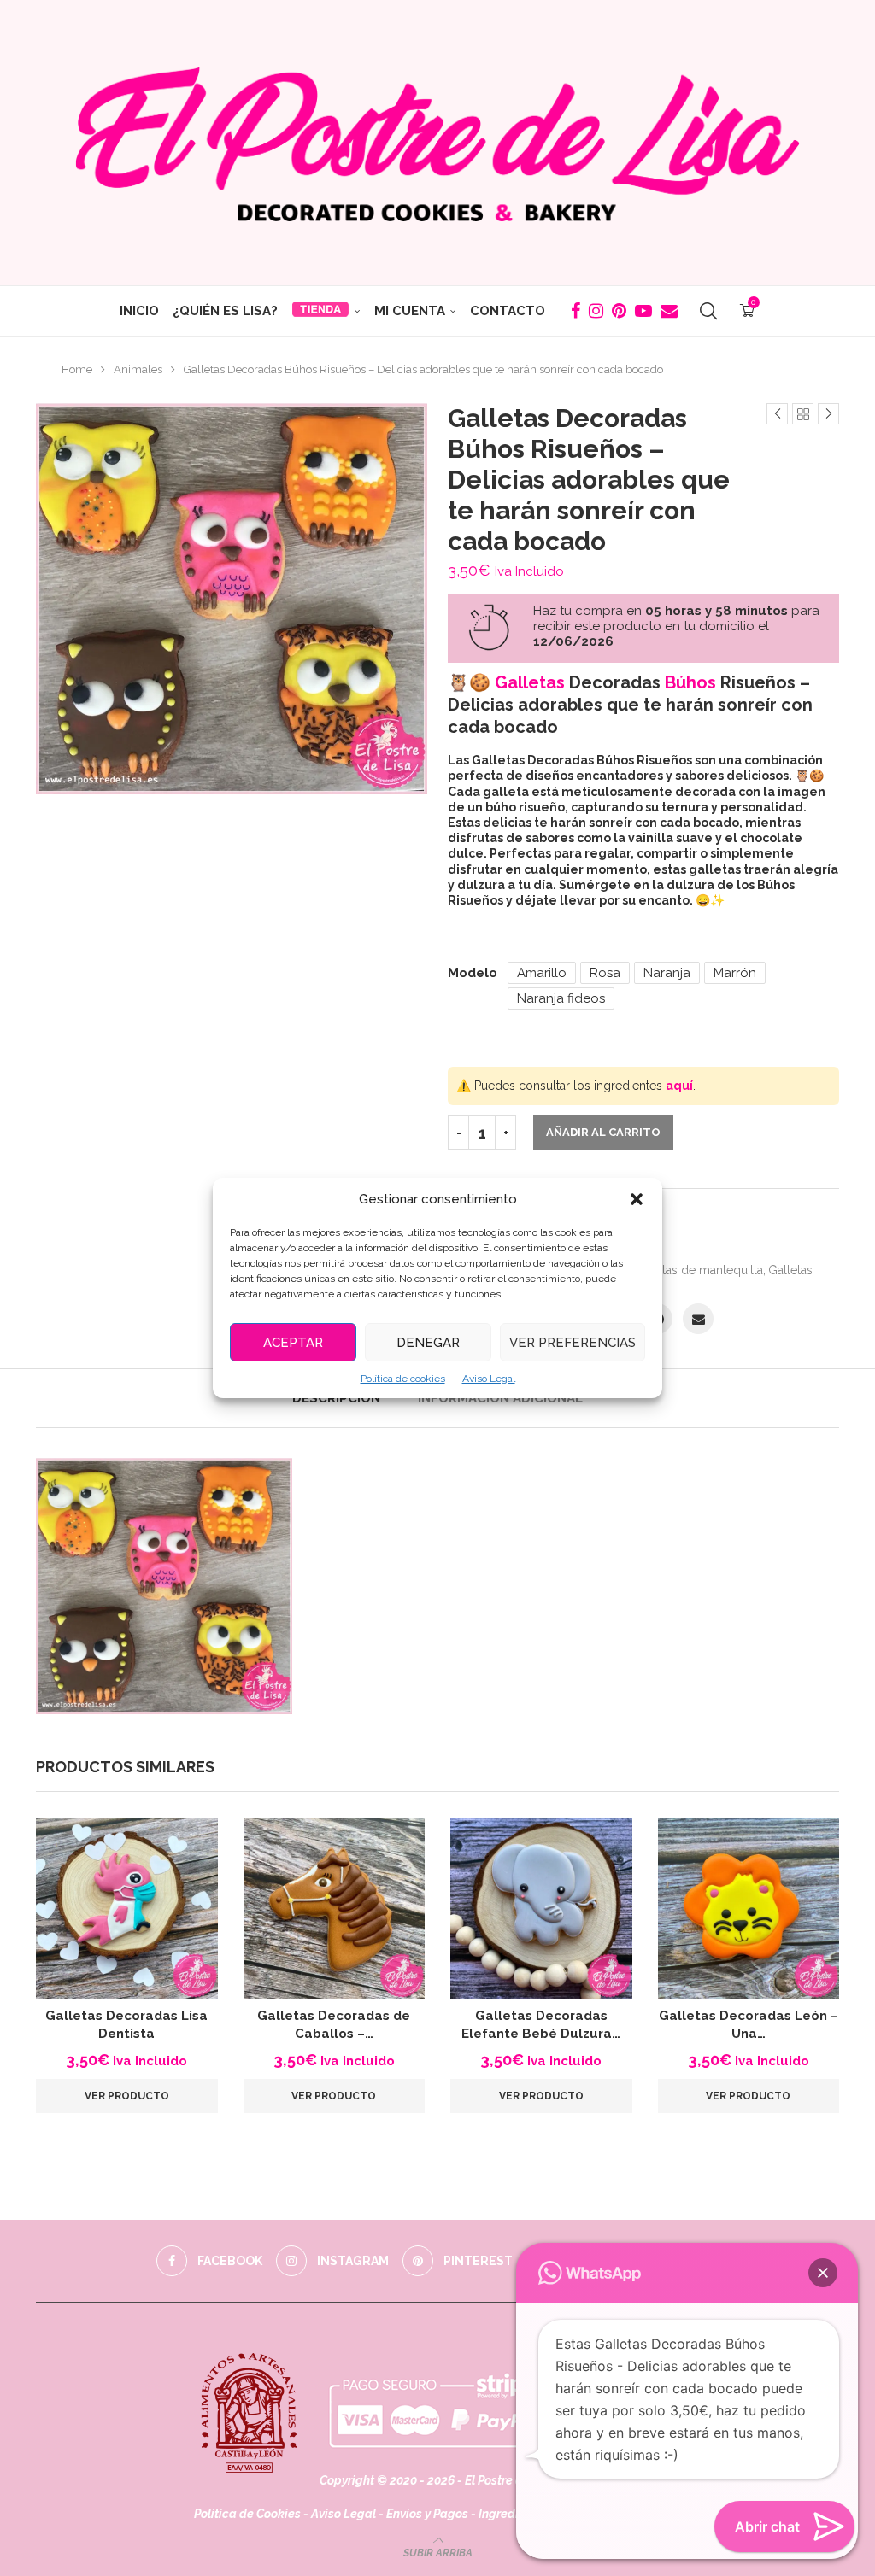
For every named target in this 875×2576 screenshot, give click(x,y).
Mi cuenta (410, 311)
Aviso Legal (489, 1379)
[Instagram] (596, 311)
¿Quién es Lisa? (225, 311)
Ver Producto (127, 2096)
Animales (138, 369)
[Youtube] (643, 311)
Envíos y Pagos (429, 2514)
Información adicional (500, 1398)
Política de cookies (403, 1379)
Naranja (667, 973)
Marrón (735, 973)
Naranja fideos (561, 998)
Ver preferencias (573, 1343)
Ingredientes (514, 2514)
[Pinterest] (619, 311)
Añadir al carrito (603, 1132)
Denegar (428, 1343)
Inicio (139, 311)
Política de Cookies (247, 2514)
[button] (637, 1199)
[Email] (669, 311)
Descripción (336, 1398)
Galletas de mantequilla (698, 1270)
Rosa (605, 973)
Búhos (690, 682)
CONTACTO (508, 311)
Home (77, 369)
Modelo (473, 973)
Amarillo (542, 973)
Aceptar (293, 1343)
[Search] (708, 311)
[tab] (336, 1398)
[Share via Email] (698, 1319)
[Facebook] (576, 311)
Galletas (530, 682)
